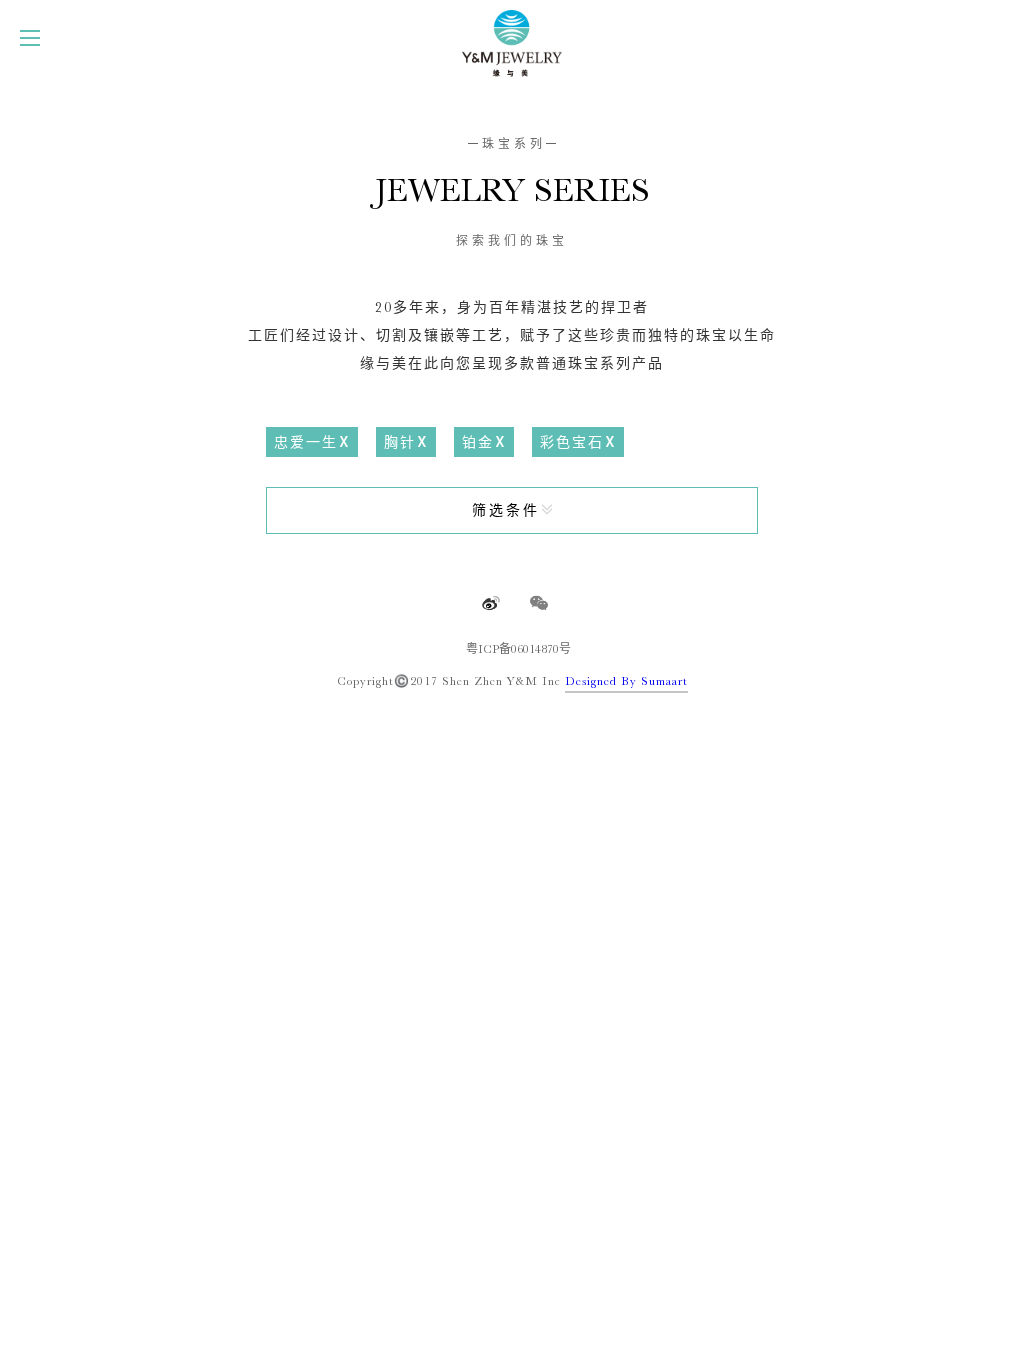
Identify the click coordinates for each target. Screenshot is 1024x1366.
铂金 (478, 442)
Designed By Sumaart (626, 681)
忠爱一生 (306, 442)
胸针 (400, 442)
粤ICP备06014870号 (518, 649)
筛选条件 (506, 510)
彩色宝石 (572, 442)
